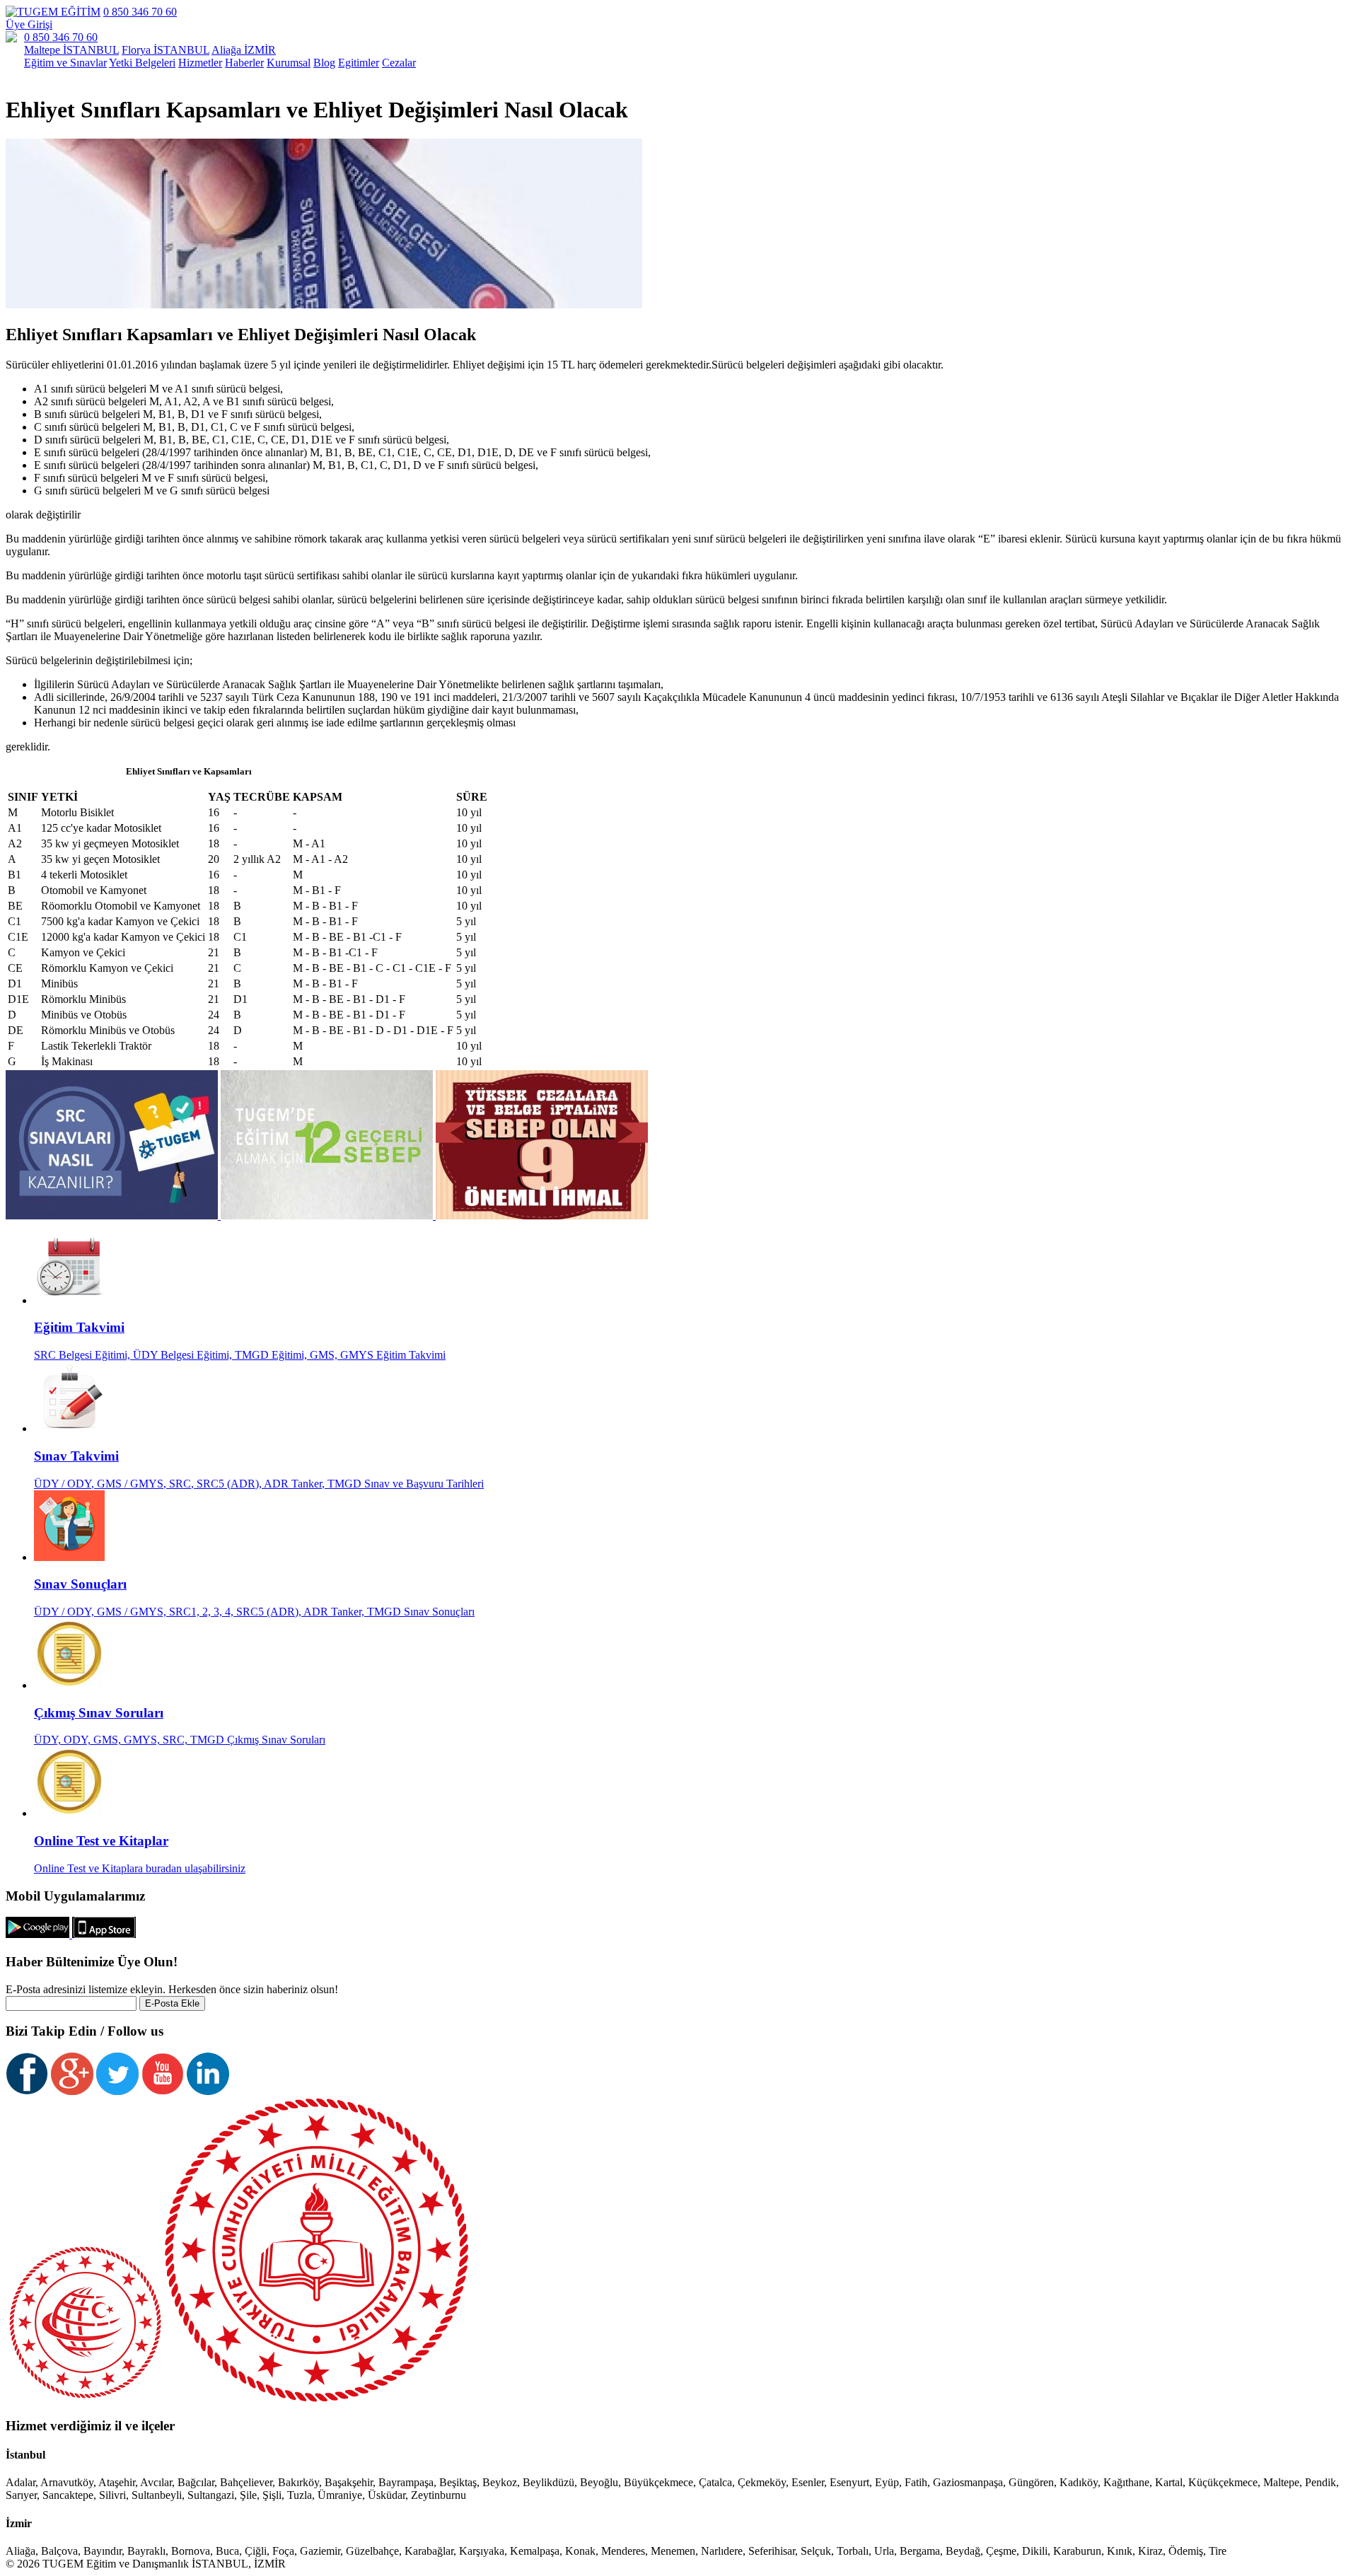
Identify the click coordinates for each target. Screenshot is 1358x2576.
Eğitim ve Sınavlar (65, 63)
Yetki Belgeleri (142, 63)
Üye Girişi (29, 24)
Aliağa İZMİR (244, 50)
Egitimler (359, 63)
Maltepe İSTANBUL (71, 50)
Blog (324, 63)
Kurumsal (289, 63)
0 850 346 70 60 (140, 12)
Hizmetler (200, 63)
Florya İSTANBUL (166, 50)
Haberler (244, 63)
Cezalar (399, 63)
